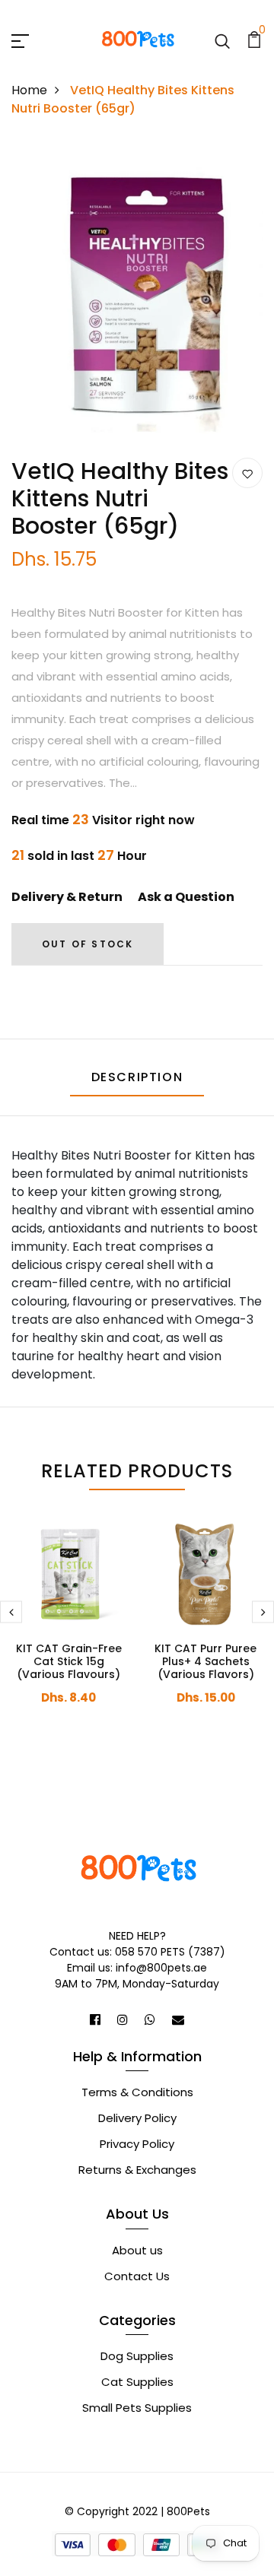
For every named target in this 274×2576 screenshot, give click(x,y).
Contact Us (137, 2276)
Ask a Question (186, 897)
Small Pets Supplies (137, 2408)
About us (137, 2250)
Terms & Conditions (137, 2092)
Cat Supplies (137, 2382)
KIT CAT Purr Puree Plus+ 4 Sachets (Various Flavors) (205, 1661)
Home (29, 90)
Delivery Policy (137, 2118)
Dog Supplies (137, 2356)
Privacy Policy (137, 2144)
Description (137, 1077)
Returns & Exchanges (137, 2170)
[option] (137, 299)
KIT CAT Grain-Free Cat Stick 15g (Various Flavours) (69, 1661)
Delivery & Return (67, 897)
